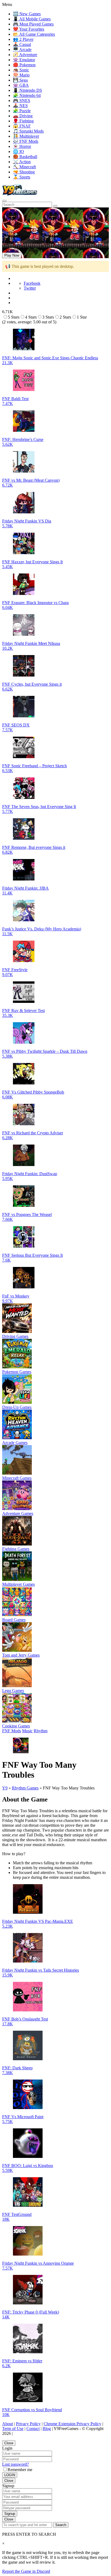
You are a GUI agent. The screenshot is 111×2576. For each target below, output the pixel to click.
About (8, 2424)
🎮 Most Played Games (33, 24)
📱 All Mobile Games (32, 19)
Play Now (12, 255)
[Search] (4, 201)
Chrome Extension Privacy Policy (72, 2424)
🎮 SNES (22, 101)
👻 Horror (22, 146)
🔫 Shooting (24, 172)
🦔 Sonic (21, 70)
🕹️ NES (20, 106)
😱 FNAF (22, 126)
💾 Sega (20, 80)
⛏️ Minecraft (24, 167)
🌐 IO (18, 151)
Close (9, 2443)
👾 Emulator (24, 60)
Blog (47, 2429)
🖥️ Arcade (22, 50)
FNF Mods (12, 1731)
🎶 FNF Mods (26, 141)
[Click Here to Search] (55, 206)
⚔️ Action (22, 162)
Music (27, 1731)
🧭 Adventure (25, 55)
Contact (33, 2429)
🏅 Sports (22, 177)
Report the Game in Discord (26, 2571)
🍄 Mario (21, 75)
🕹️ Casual (22, 44)
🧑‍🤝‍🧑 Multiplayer (26, 136)
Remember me (20, 2470)
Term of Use (13, 2429)
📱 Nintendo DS (27, 90)
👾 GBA (21, 85)
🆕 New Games (27, 14)
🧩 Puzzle (22, 111)
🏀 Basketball (25, 157)
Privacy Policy (28, 2424)
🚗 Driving (23, 116)
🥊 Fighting (23, 121)
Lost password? (15, 2464)
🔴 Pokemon (24, 65)
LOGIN (10, 2475)
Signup (10, 2514)
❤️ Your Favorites (29, 29)
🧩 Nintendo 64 (27, 95)
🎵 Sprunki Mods (28, 131)
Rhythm (41, 1731)
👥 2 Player (23, 39)
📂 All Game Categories (34, 34)
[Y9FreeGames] (20, 194)
